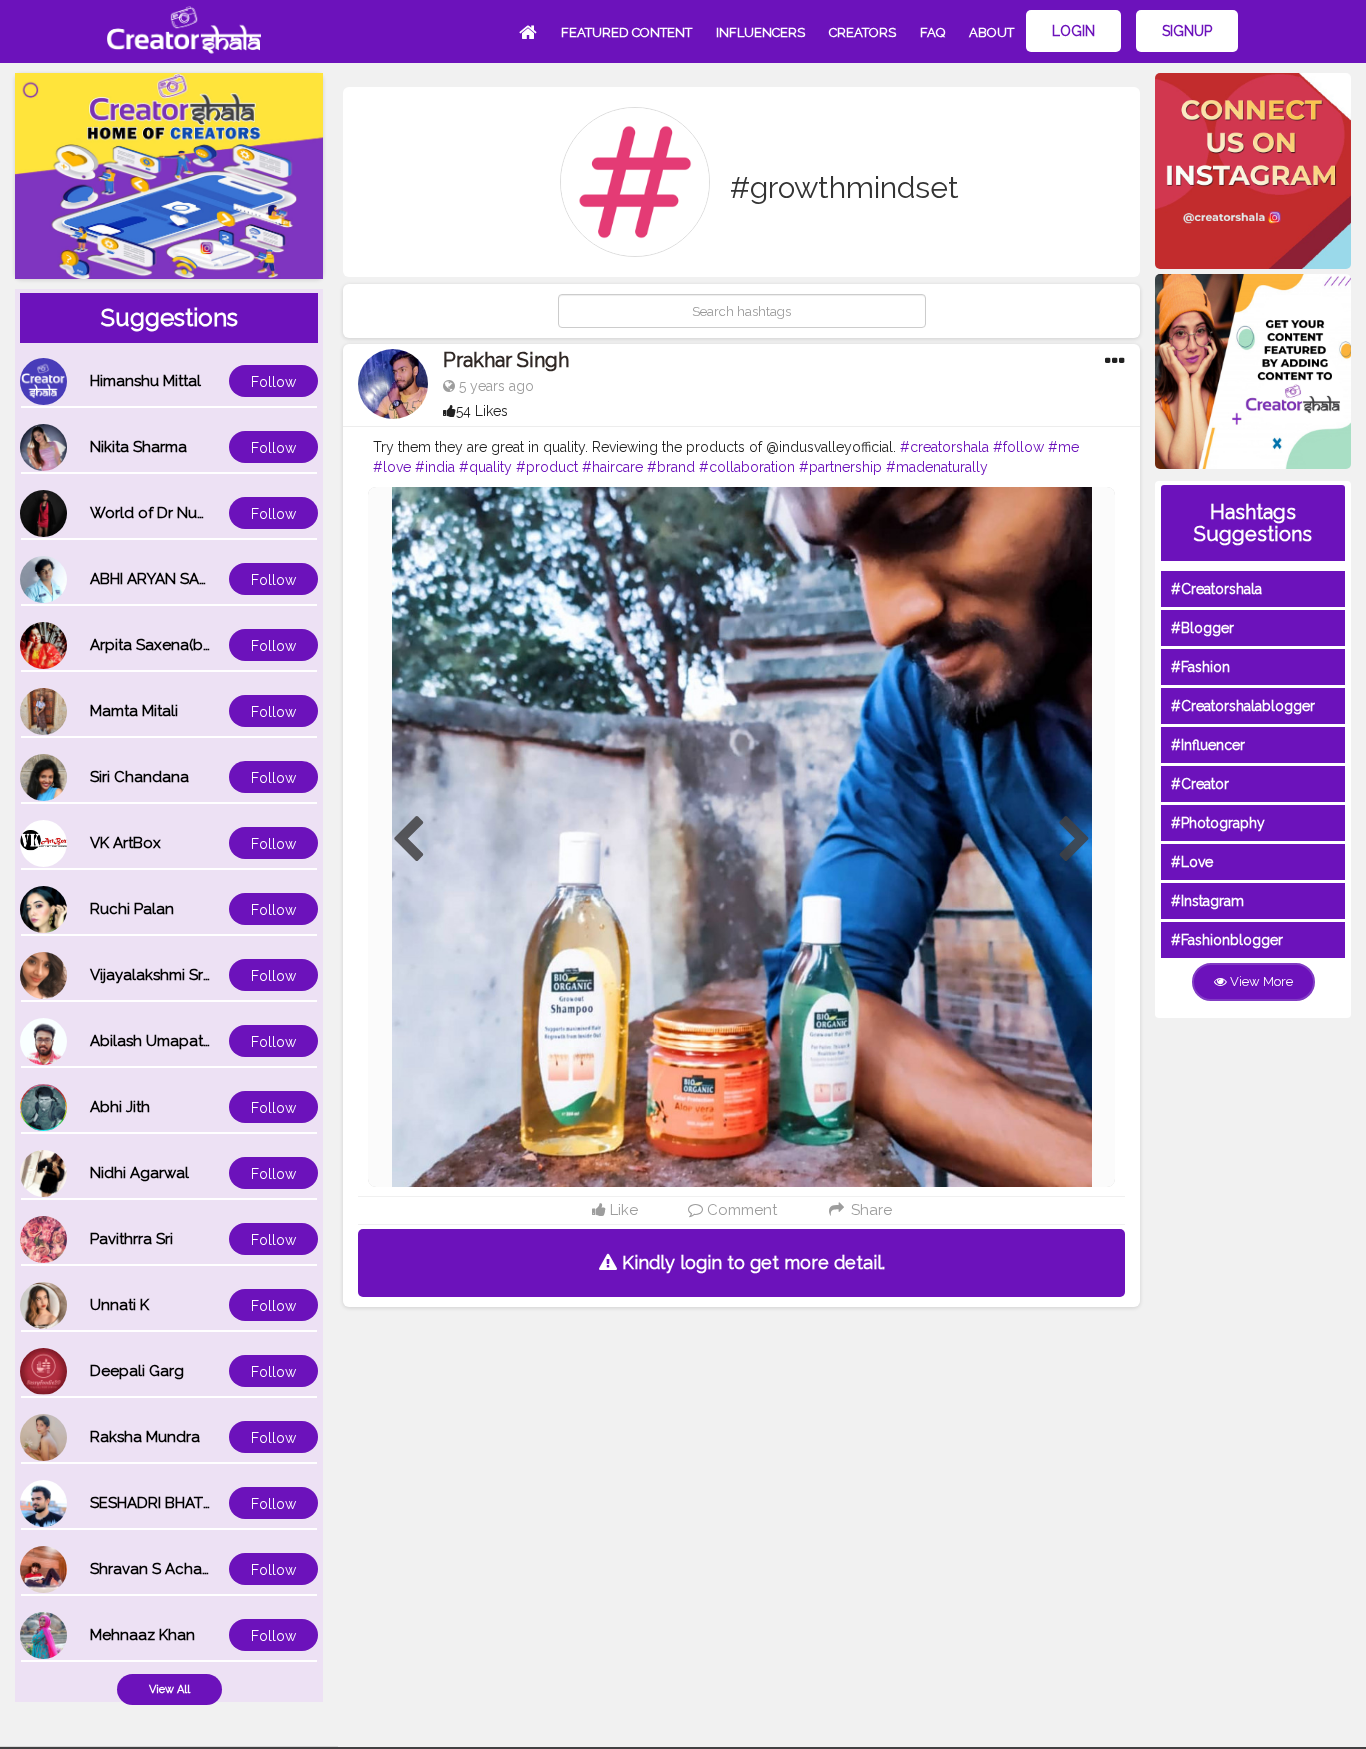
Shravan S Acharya (157, 1569)
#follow (1018, 447)
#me (1063, 447)
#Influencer (1208, 745)
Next (1075, 840)
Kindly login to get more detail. (751, 1262)
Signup (1187, 31)
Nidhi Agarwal (139, 1173)
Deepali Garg (137, 1371)
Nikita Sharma (138, 447)
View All (169, 1689)
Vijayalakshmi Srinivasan (175, 975)
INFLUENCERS (760, 32)
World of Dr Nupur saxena (183, 513)
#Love (1192, 862)
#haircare (612, 467)
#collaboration (747, 467)
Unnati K (119, 1305)
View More (1260, 981)
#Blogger (1202, 628)
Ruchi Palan (132, 909)
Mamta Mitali (134, 711)
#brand (671, 467)
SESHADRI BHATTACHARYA (185, 1503)
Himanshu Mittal (145, 381)
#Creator (1200, 784)
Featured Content (626, 32)
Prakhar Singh (506, 360)
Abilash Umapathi (152, 1041)
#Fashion (1200, 667)
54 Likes (482, 411)
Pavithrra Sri (131, 1239)
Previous (408, 840)
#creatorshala (944, 447)
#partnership (840, 467)
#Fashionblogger (1227, 940)
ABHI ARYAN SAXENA (164, 579)
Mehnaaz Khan (142, 1635)
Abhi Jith (120, 1107)
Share (869, 1210)
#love (392, 467)
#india (435, 467)
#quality (485, 467)
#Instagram (1207, 901)
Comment (740, 1210)
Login (1073, 31)
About (991, 32)
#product (547, 467)
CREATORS (862, 32)
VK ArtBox (125, 843)
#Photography (1218, 823)
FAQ (932, 32)
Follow (273, 382)
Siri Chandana (139, 777)
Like (622, 1210)
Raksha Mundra (145, 1437)
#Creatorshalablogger (1243, 706)
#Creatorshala (1216, 589)
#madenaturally (937, 467)
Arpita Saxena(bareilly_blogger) (203, 645)
